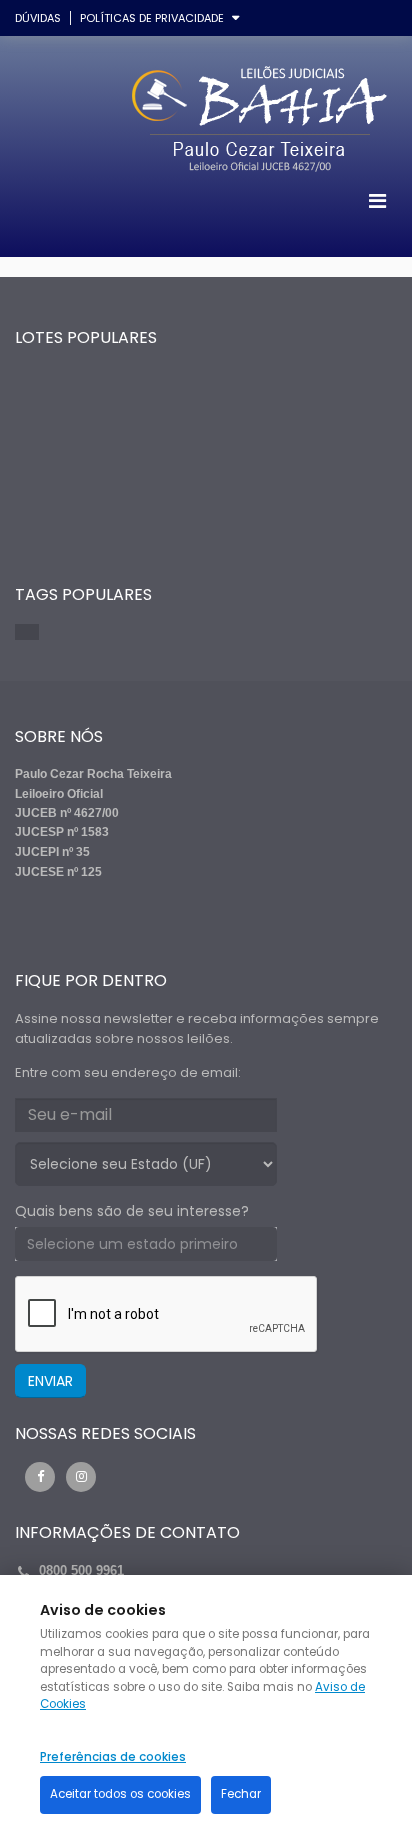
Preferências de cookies (113, 1757)
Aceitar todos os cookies (120, 1794)
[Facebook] (40, 1477)
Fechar (241, 1794)
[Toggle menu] (377, 201)
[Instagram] (81, 1477)
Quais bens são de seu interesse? (132, 1211)
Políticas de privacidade (152, 18)
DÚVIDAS (38, 18)
